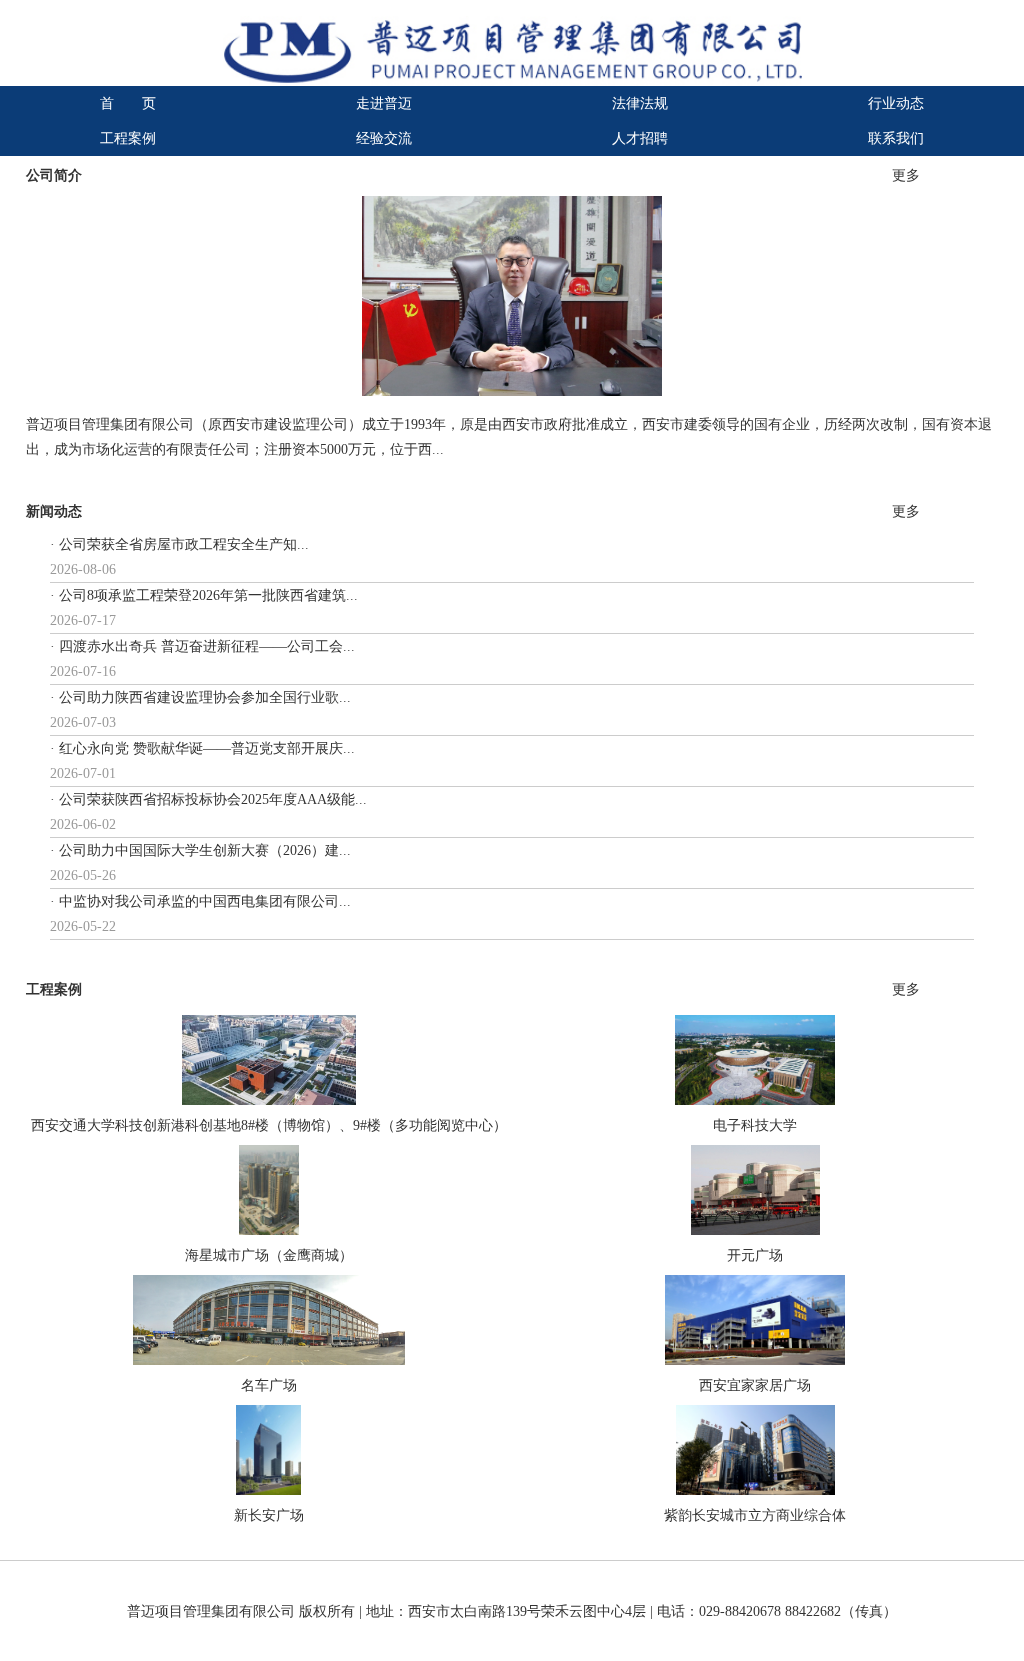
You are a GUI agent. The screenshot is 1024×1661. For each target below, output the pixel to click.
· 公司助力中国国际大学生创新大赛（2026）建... (200, 850)
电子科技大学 (755, 1125)
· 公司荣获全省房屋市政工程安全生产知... (179, 544)
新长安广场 (269, 1515)
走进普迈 (384, 103)
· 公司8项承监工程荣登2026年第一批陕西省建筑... (204, 595)
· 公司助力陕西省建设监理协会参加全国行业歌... (200, 697)
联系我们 (896, 138)
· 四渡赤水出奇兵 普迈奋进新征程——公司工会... (202, 646)
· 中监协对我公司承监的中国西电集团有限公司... (200, 901)
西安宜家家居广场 (755, 1385)
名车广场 (269, 1385)
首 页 (128, 103)
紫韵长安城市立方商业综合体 (755, 1515)
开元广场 (755, 1255)
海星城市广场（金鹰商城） (269, 1255)
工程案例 (128, 138)
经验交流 (384, 138)
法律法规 (640, 103)
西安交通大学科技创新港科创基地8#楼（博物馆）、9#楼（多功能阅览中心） (269, 1125)
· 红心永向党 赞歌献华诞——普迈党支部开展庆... (202, 748)
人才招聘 (640, 138)
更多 (906, 175)
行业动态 (896, 103)
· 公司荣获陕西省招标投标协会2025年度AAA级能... (208, 799)
